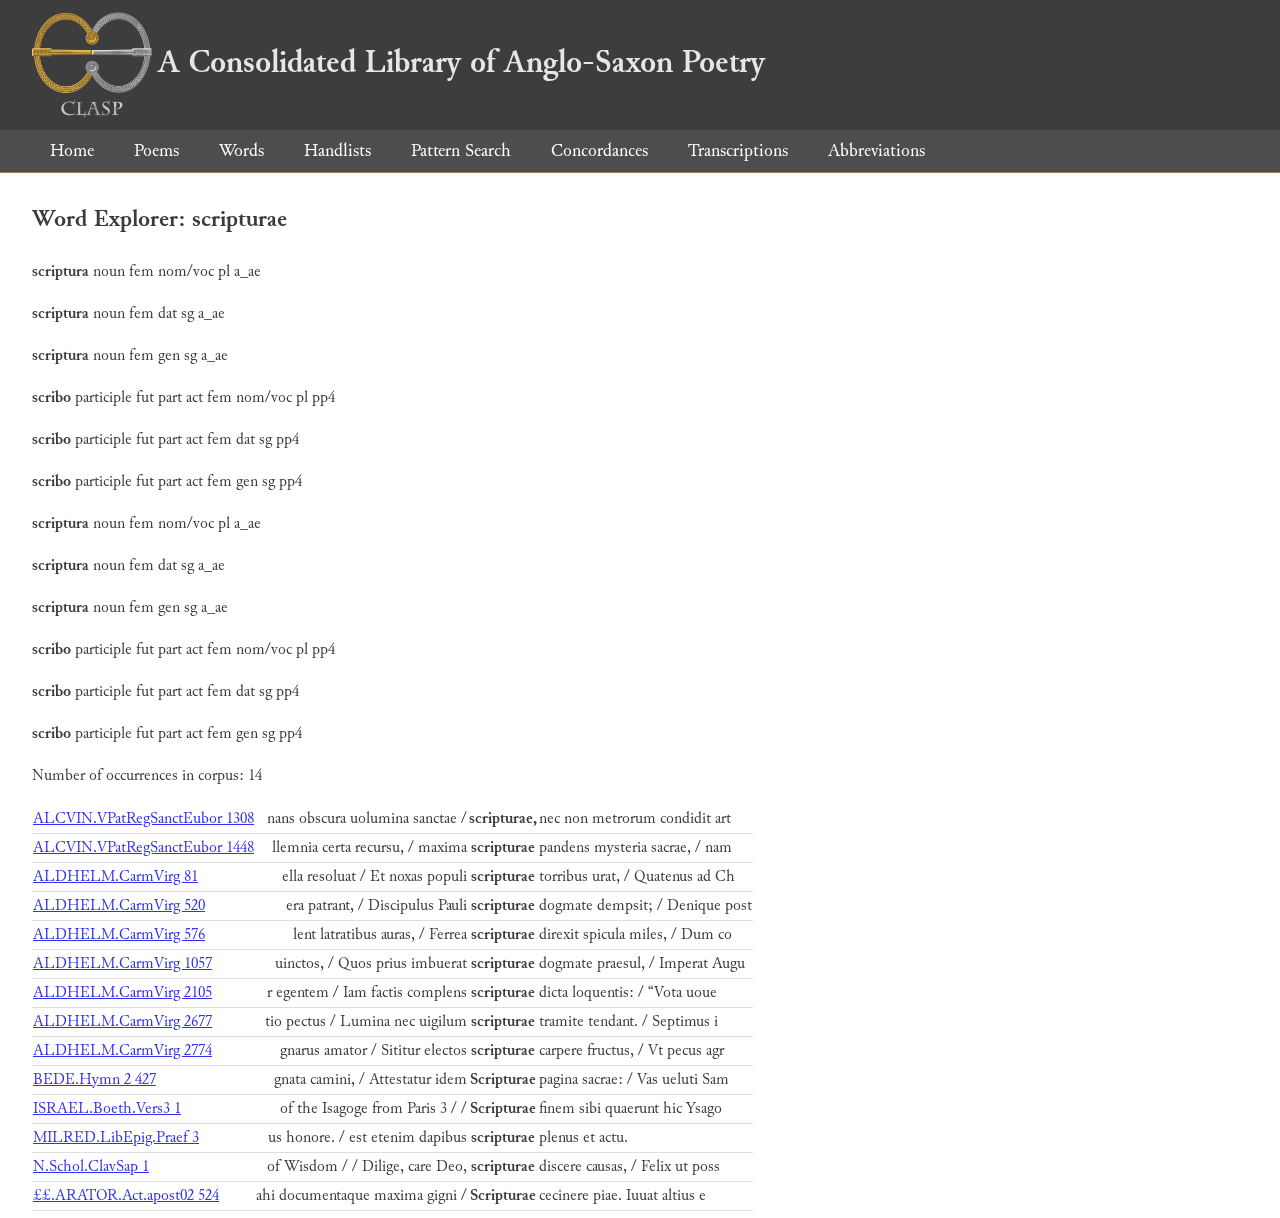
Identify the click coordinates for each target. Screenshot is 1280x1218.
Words (241, 150)
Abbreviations (876, 150)
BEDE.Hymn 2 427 (94, 1079)
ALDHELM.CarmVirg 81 (115, 876)
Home (72, 150)
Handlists (337, 150)
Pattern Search (461, 150)
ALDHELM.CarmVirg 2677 (122, 1021)
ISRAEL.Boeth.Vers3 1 (107, 1108)
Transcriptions (738, 150)
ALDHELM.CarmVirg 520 (119, 905)
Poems (156, 150)
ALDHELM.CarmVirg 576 (119, 934)
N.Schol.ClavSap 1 (91, 1166)
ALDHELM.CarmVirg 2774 (122, 1050)
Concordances (599, 150)
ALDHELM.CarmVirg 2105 (122, 992)
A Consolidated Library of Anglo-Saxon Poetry (461, 62)
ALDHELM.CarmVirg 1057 (122, 963)
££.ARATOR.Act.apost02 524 (126, 1195)
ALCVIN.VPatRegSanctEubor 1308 (143, 818)
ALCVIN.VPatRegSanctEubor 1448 (143, 847)
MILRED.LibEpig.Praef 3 (116, 1137)
